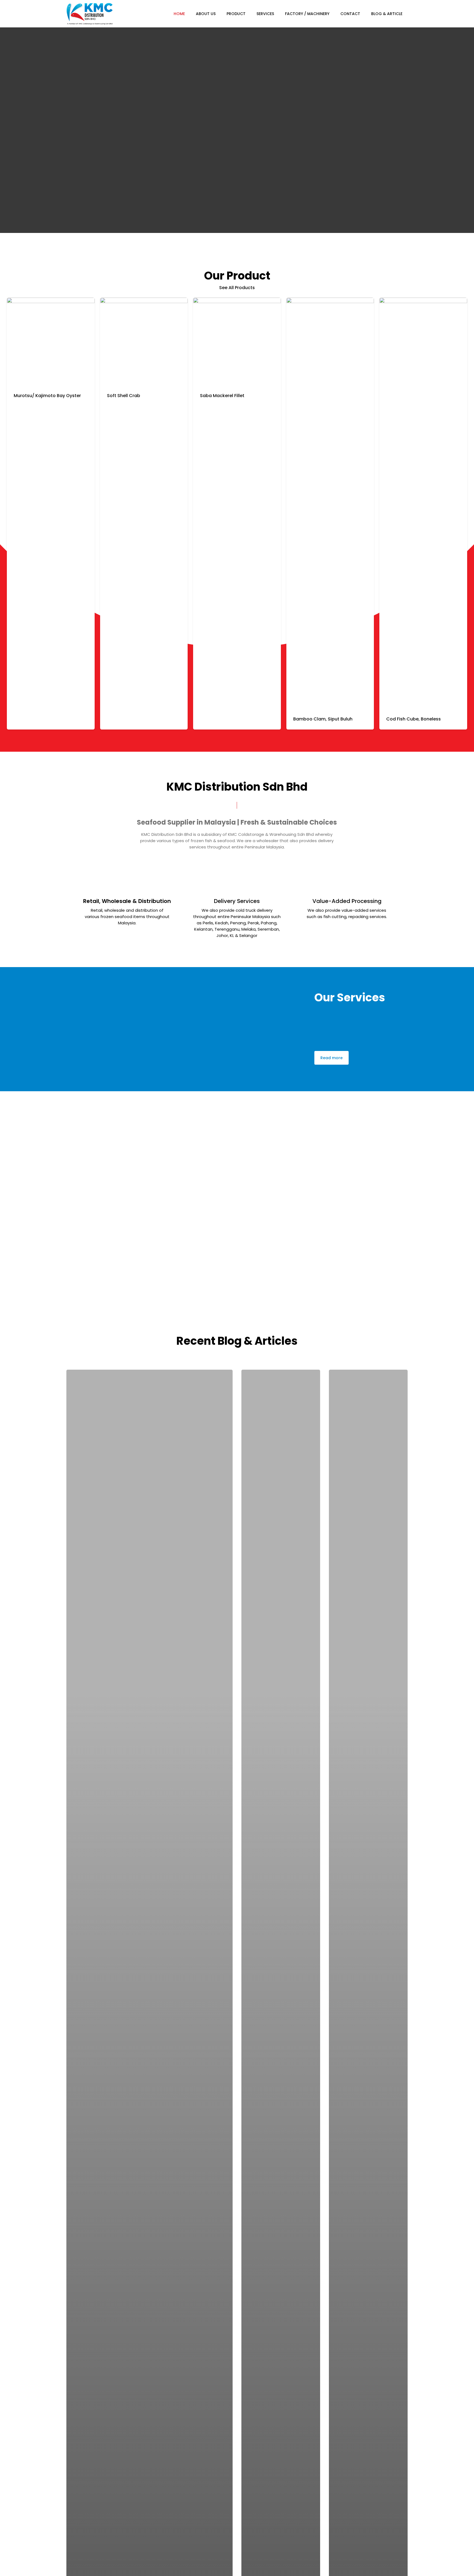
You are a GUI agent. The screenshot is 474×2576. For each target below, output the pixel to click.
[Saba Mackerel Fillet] (237, 341)
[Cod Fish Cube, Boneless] (423, 503)
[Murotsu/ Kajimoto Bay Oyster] (51, 341)
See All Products (237, 288)
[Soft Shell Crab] (144, 341)
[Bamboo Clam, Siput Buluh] (330, 503)
